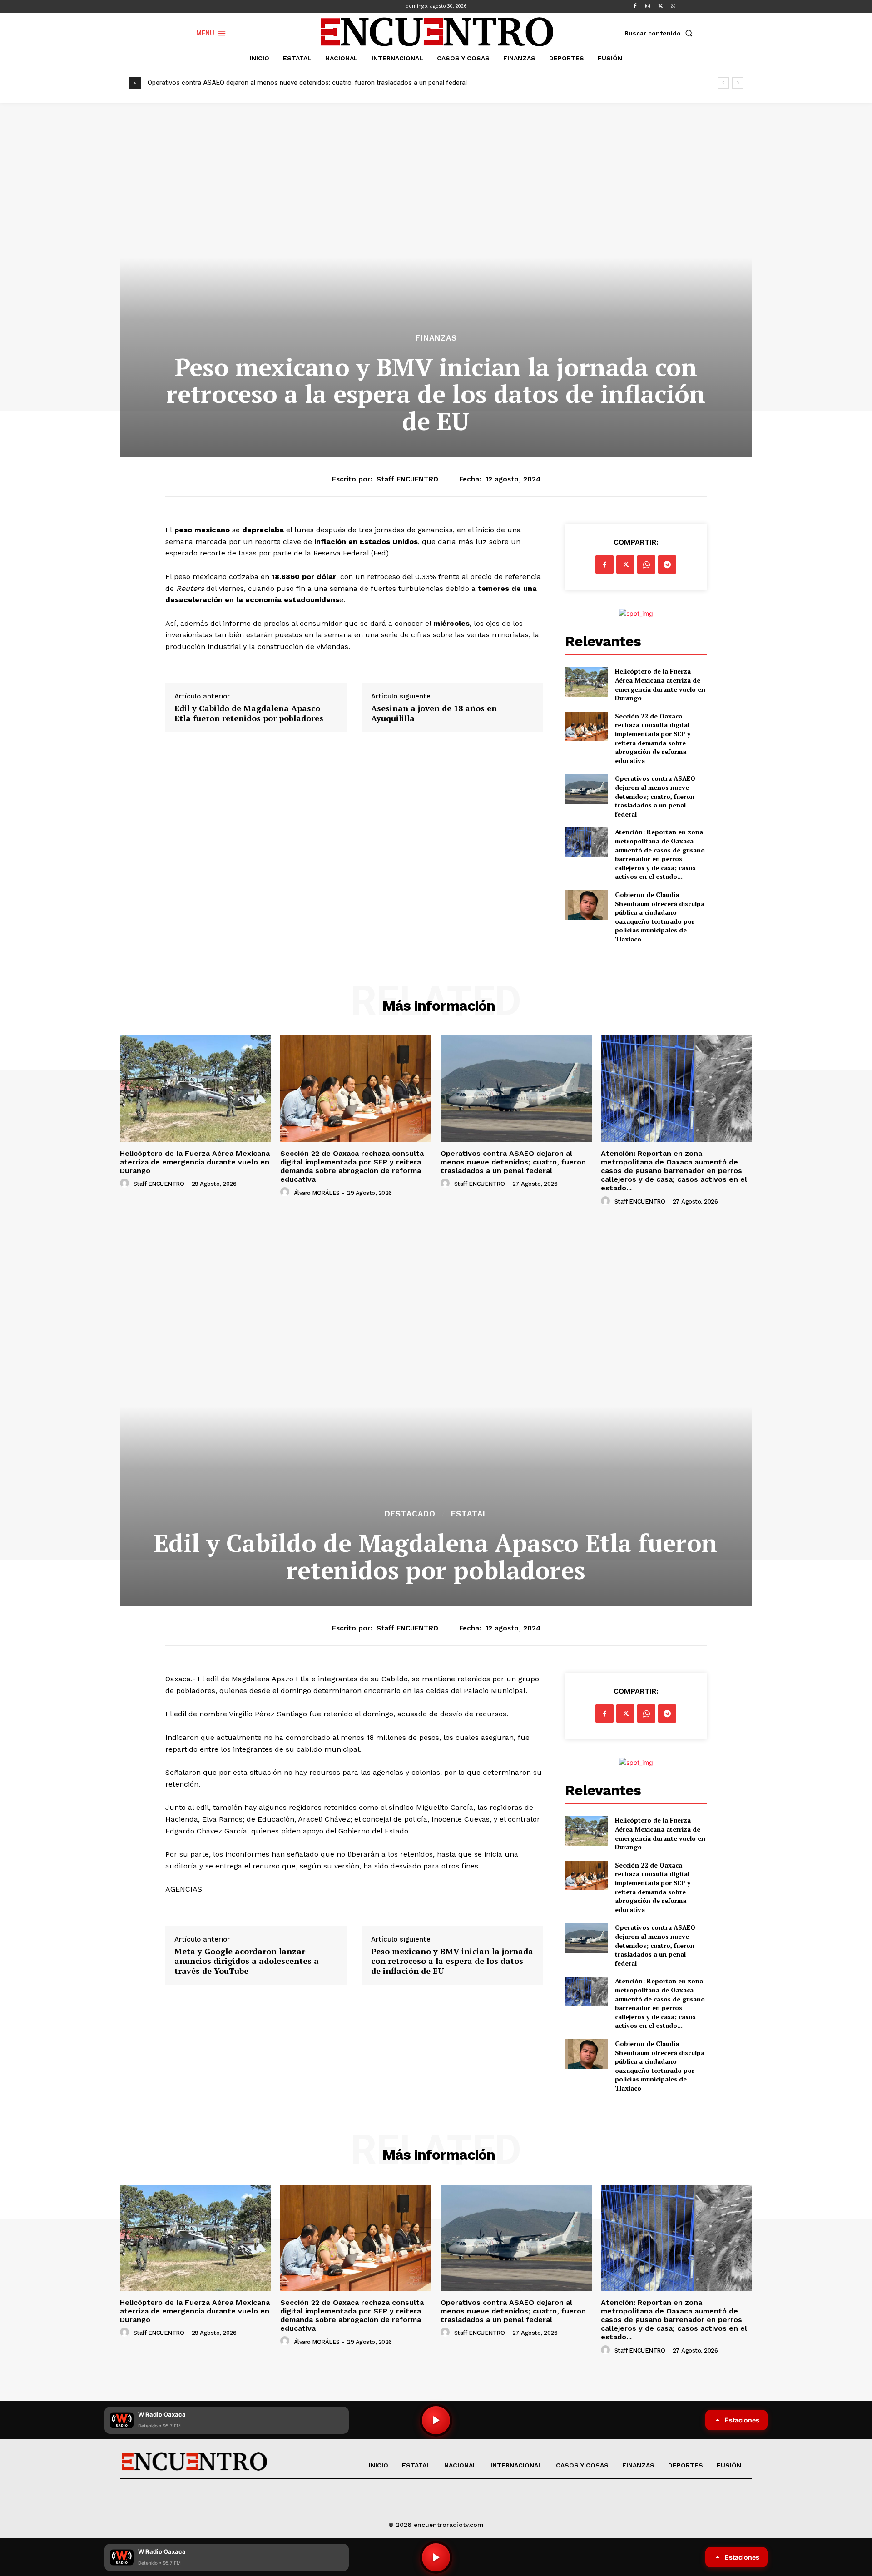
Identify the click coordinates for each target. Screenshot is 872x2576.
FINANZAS (436, 338)
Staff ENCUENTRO (407, 479)
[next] (738, 83)
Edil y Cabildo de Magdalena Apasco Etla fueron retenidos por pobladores (249, 713)
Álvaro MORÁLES (317, 1193)
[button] (660, 33)
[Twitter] (660, 6)
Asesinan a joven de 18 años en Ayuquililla (434, 713)
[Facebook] (635, 6)
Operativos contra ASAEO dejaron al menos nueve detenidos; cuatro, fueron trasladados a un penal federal (307, 83)
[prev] (723, 83)
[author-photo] (126, 1184)
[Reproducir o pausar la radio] (436, 2557)
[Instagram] (648, 6)
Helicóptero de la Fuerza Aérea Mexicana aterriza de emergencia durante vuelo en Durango (660, 684)
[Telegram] (667, 565)
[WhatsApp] (673, 6)
